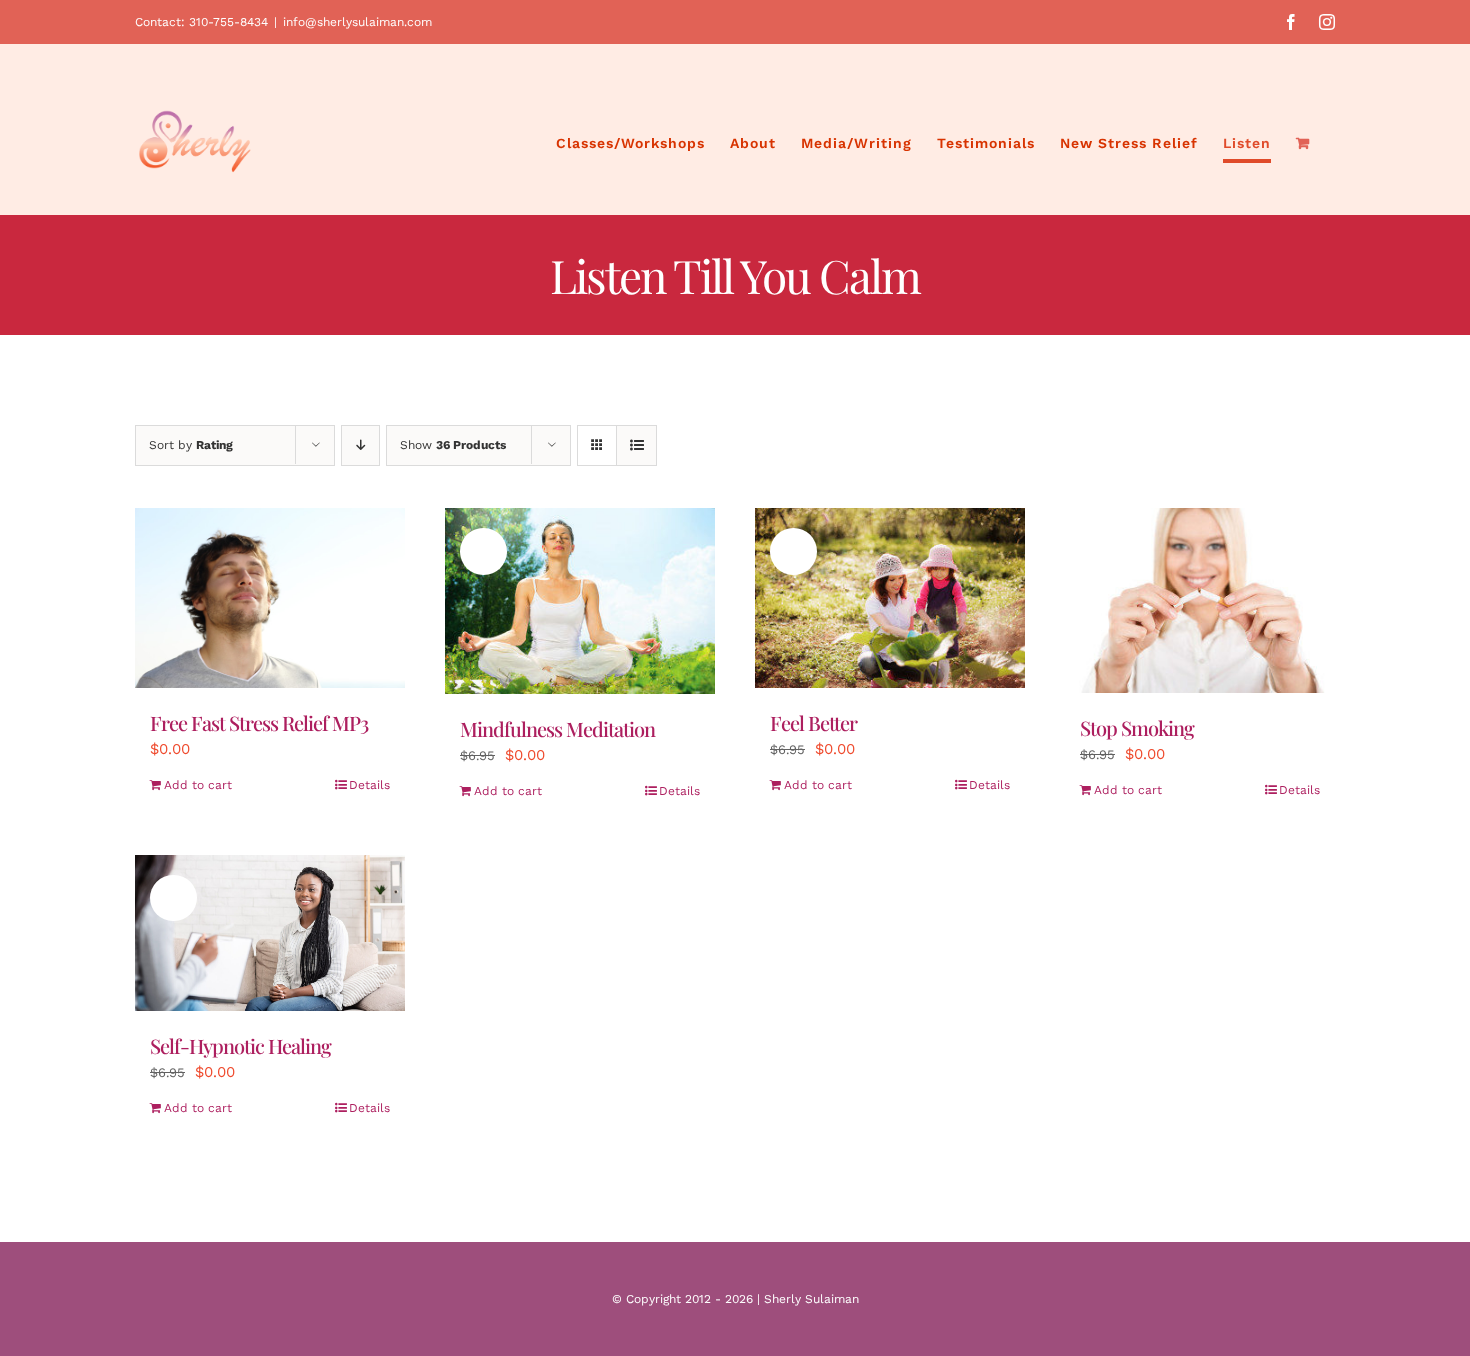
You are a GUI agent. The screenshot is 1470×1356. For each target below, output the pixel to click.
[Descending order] (360, 445)
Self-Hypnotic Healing (240, 1045)
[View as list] (636, 445)
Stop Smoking (1137, 727)
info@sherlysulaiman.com (357, 22)
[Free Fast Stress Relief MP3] (270, 598)
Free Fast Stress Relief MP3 (259, 722)
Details (369, 785)
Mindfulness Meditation (557, 728)
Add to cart (198, 785)
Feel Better (813, 722)
